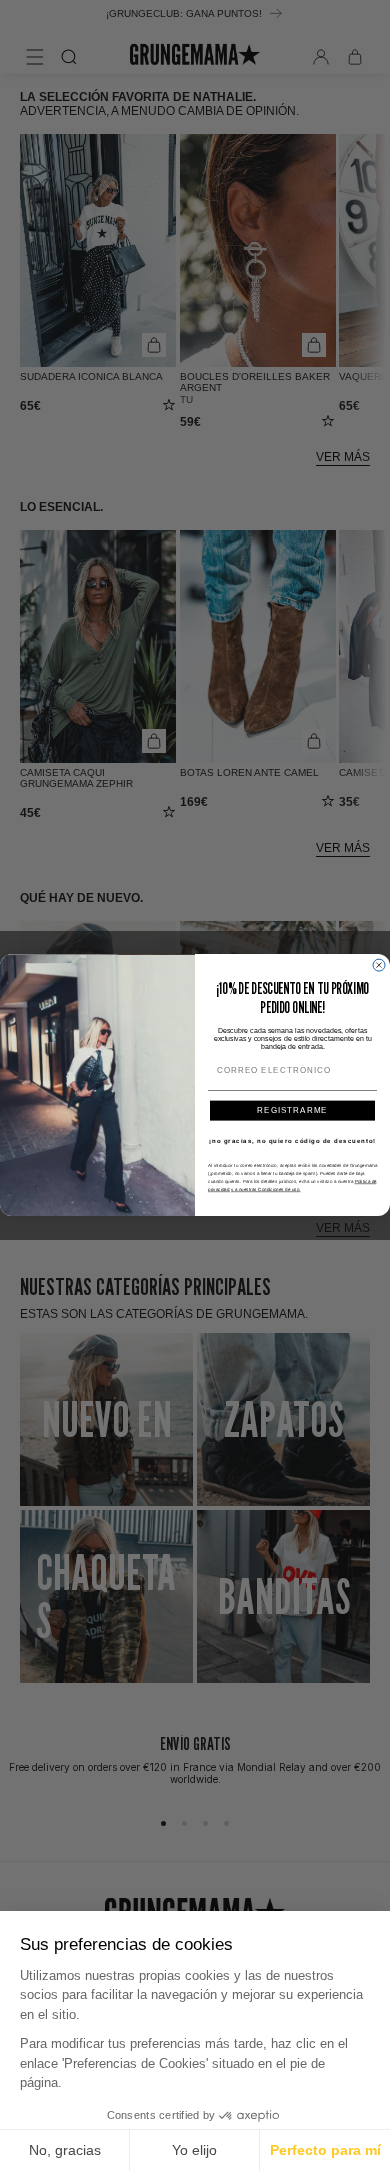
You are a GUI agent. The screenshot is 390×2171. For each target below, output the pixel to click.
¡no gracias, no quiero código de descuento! (292, 1140)
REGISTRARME (292, 1110)
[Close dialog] (379, 965)
